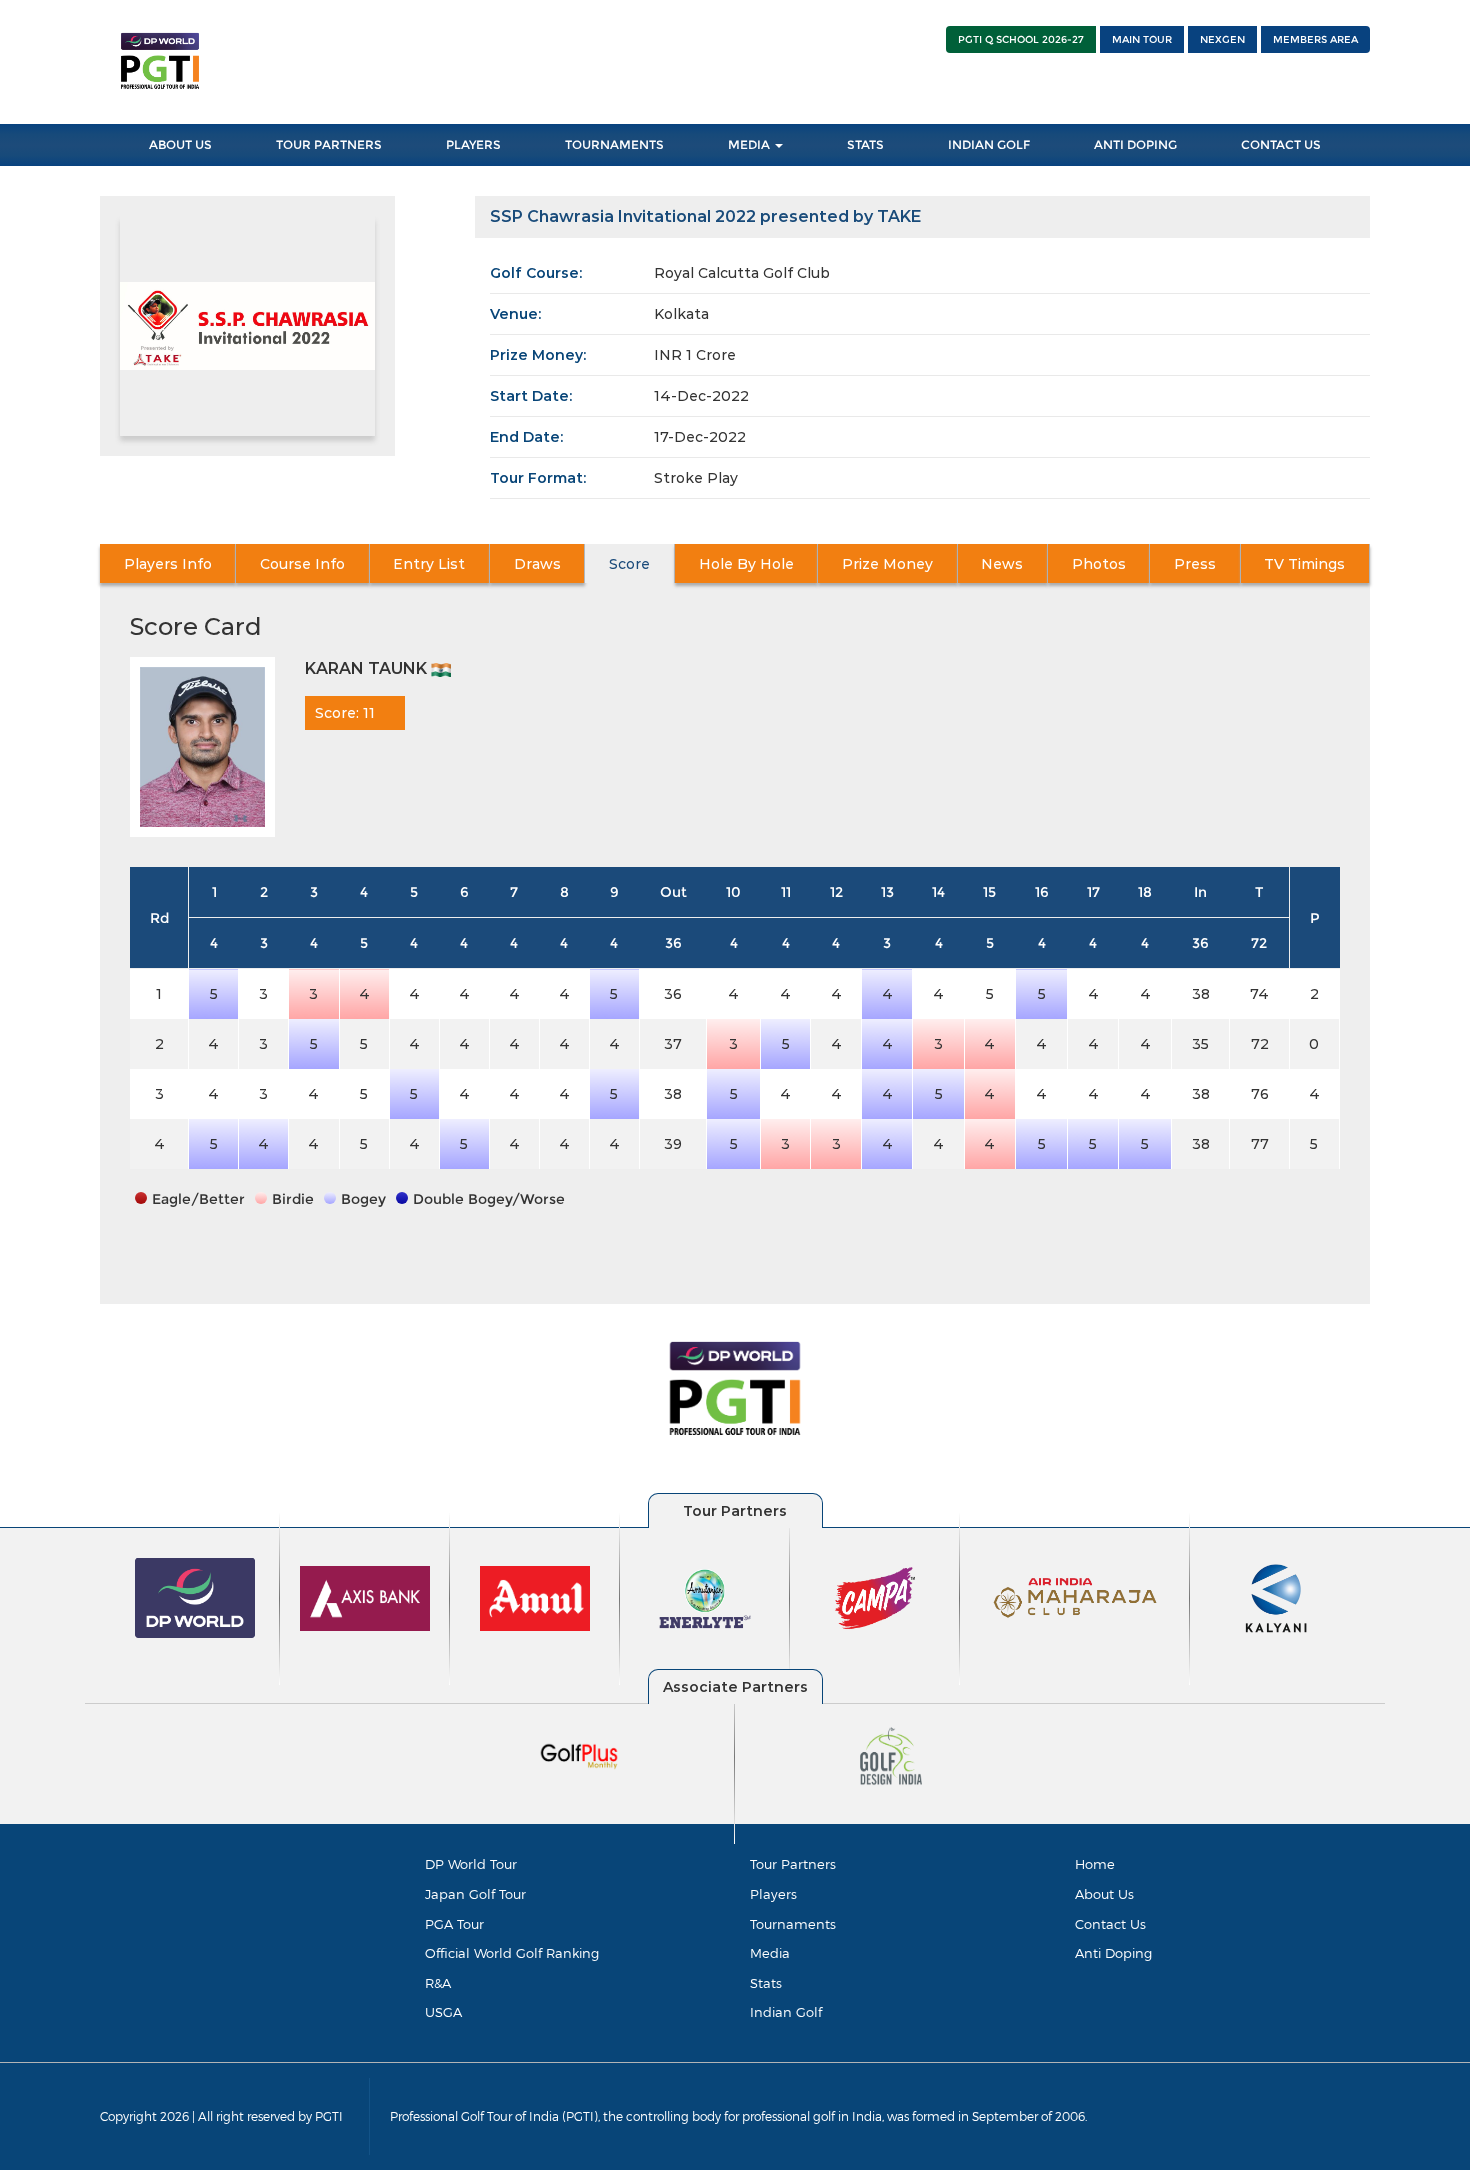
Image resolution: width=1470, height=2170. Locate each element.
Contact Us (1281, 144)
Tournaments (614, 144)
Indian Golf (989, 144)
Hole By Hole (746, 564)
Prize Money (887, 564)
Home (1095, 1864)
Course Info (302, 564)
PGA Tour (454, 1924)
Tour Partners (329, 144)
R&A (438, 1983)
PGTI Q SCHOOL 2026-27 (1021, 39)
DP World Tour (471, 1864)
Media (750, 144)
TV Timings (1304, 564)
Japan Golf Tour (475, 1894)
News (1002, 564)
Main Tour (1142, 39)
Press (1195, 564)
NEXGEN (1222, 39)
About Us (180, 144)
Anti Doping (1135, 144)
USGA (443, 2012)
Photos (1099, 564)
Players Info (168, 564)
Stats (865, 144)
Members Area (1315, 39)
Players (473, 144)
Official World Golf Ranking (512, 1953)
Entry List (429, 564)
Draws (537, 564)
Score (629, 564)
